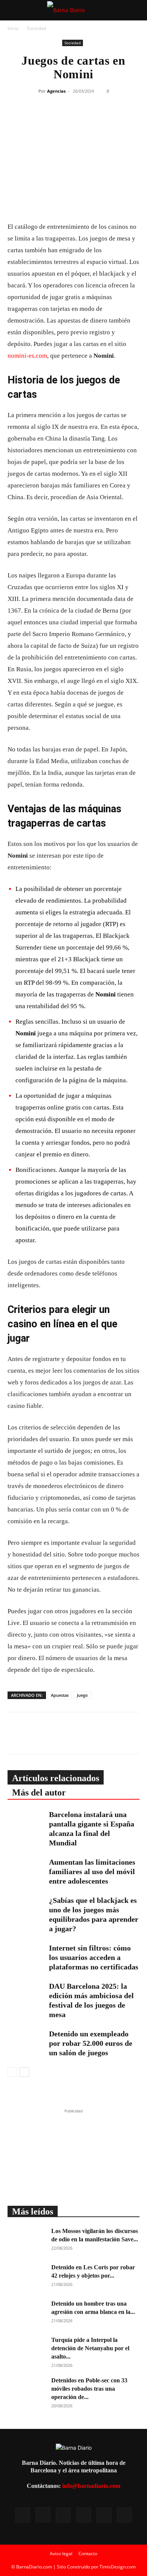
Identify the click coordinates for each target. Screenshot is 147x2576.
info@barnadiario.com (91, 2486)
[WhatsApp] (85, 119)
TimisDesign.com (118, 2567)
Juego (82, 1695)
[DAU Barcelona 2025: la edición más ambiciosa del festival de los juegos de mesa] (26, 1995)
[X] (68, 119)
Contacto (88, 2553)
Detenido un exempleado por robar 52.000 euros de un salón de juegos (91, 2043)
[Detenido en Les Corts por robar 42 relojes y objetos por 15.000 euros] (26, 2277)
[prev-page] (12, 2072)
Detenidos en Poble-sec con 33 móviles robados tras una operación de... (89, 2389)
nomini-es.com (27, 356)
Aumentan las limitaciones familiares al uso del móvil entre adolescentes (92, 1871)
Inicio (13, 28)
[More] (120, 119)
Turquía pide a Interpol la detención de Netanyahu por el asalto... (90, 2348)
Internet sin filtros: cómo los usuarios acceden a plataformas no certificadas (94, 1957)
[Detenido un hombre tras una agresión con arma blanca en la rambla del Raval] (26, 2313)
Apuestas (60, 1695)
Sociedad (36, 28)
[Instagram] (43, 2515)
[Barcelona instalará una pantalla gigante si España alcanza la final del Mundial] (26, 1823)
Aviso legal (61, 2553)
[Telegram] (103, 119)
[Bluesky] (124, 2515)
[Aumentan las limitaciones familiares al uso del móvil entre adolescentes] (26, 1871)
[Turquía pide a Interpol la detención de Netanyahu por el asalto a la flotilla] (26, 2349)
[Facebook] (51, 119)
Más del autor (39, 1792)
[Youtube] (104, 2515)
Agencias (56, 91)
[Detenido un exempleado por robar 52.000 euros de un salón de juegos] (26, 2042)
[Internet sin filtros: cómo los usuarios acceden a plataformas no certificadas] (26, 1956)
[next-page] (24, 2072)
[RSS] (63, 2515)
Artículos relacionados (56, 1778)
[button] (13, 10)
